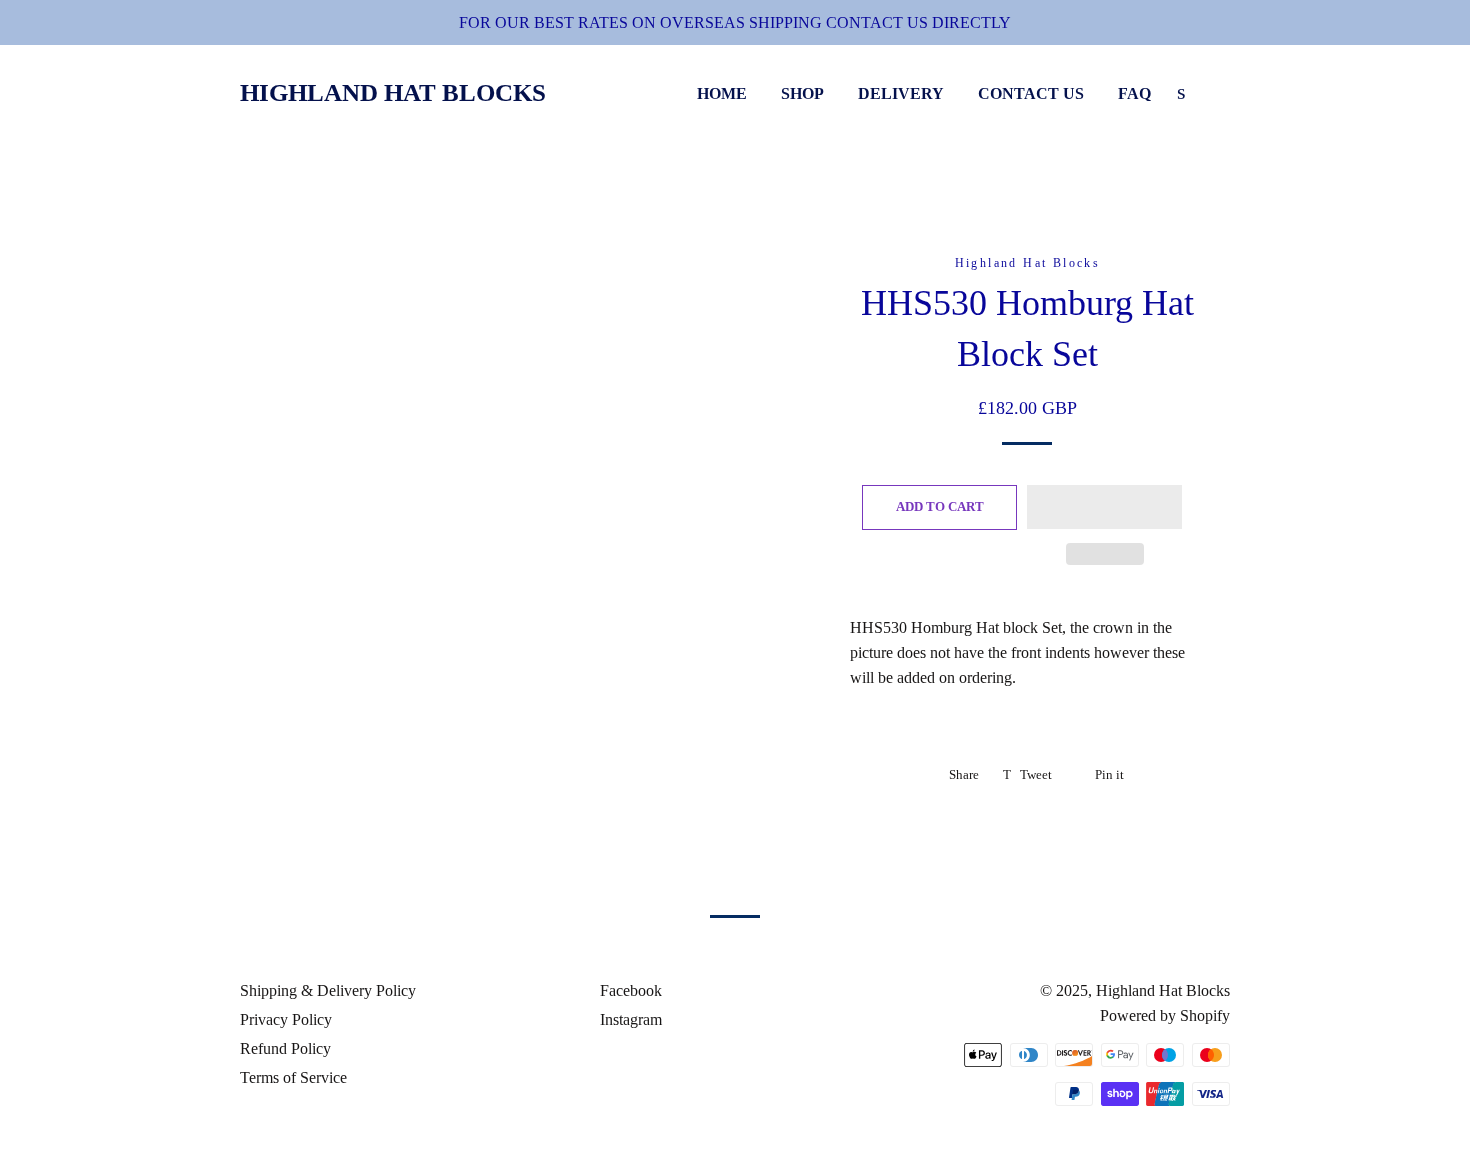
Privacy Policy (286, 1019)
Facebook (629, 990)
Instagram (629, 1019)
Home (722, 93)
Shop (802, 93)
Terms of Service (293, 1077)
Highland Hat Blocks (393, 92)
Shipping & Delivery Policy (328, 990)
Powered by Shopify (1165, 1015)
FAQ (1134, 93)
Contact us (1031, 93)
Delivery (901, 93)
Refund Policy (285, 1048)
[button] (1104, 507)
